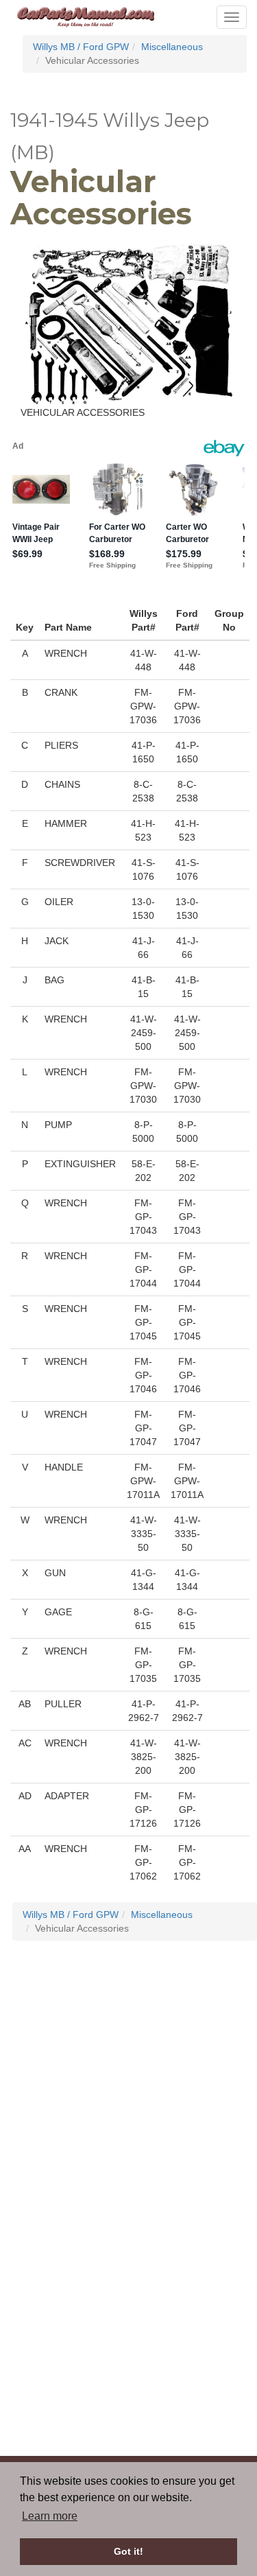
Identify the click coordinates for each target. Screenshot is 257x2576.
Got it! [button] (128, 2551)
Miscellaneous (172, 47)
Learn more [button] (50, 2516)
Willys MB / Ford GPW (81, 47)
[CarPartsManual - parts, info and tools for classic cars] (86, 16)
